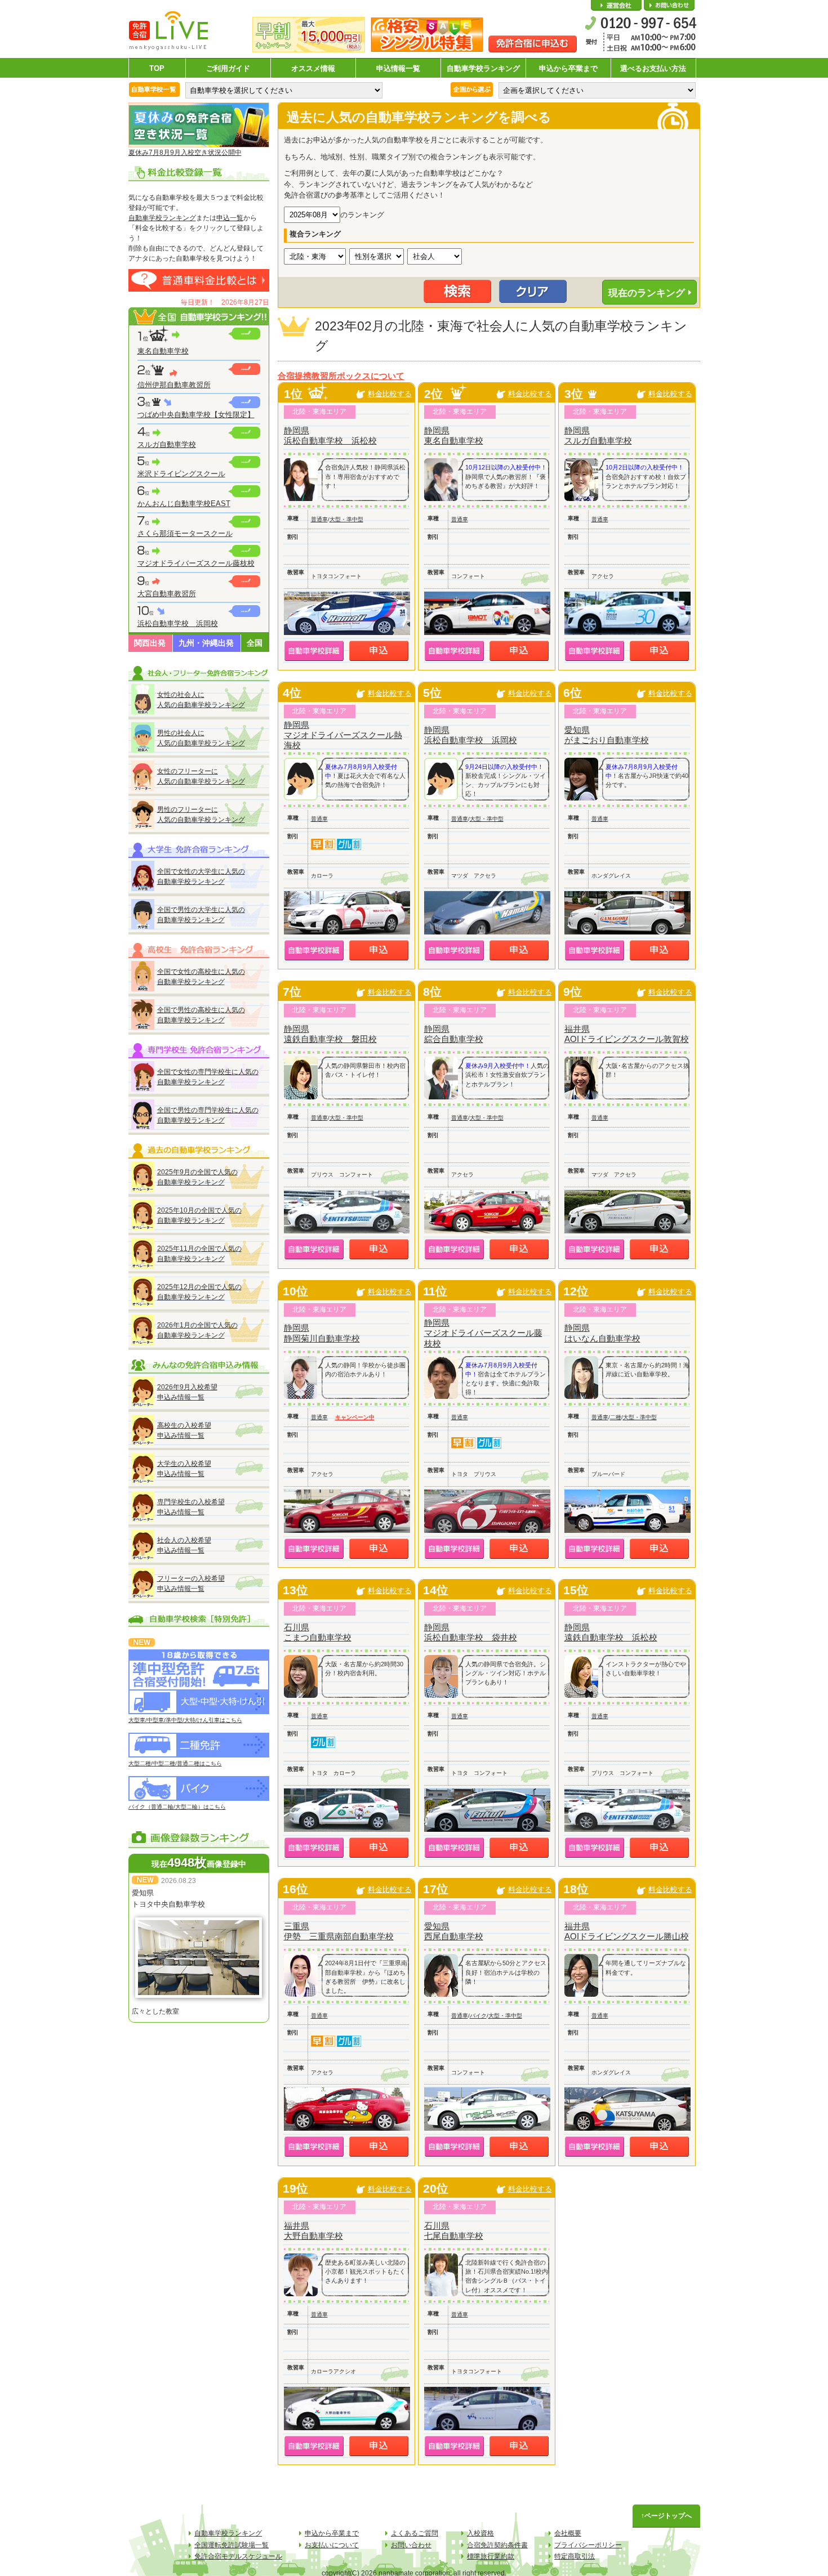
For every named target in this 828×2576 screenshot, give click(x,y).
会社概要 (616, 6)
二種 (616, 1417)
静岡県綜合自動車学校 (454, 1034)
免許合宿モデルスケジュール (238, 2556)
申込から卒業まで (568, 68)
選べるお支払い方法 (653, 68)
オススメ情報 (313, 68)
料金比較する (390, 394)
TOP (157, 68)
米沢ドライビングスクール (181, 474)
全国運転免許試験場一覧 (232, 2545)
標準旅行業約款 (491, 2556)
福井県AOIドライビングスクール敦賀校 (627, 1034)
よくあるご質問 (415, 2533)
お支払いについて (332, 2545)
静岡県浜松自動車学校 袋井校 (471, 1632)
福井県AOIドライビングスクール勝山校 (627, 1931)
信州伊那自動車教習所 (174, 385)
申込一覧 (230, 218)
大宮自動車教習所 (167, 594)
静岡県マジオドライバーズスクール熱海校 (343, 735)
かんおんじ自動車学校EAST (184, 504)
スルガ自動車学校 (167, 444)
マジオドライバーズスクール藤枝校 (196, 563)
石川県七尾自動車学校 (454, 2231)
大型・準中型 (346, 519)
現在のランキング (647, 293)
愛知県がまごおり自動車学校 (607, 735)
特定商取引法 (575, 2556)
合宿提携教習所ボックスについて (341, 376)
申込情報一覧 (398, 68)
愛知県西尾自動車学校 (454, 1931)
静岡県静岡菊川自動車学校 (322, 1333)
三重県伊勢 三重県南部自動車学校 (339, 1931)
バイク (478, 2016)
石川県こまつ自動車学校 (318, 1632)
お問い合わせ (669, 6)
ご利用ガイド (228, 68)
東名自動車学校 (163, 351)
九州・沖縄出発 (206, 643)
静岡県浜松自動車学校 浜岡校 (471, 735)
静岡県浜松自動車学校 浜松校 (330, 435)
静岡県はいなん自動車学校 (602, 1333)
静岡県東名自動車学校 (454, 435)
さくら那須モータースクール (185, 533)
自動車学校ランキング (483, 68)
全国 (255, 643)
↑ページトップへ (666, 2516)
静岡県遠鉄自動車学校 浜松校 (611, 1632)
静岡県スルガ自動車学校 (598, 435)
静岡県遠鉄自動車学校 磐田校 (330, 1034)
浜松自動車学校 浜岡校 (178, 623)
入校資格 (480, 2533)
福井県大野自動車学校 (313, 2231)
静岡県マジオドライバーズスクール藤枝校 (483, 1333)
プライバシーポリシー (588, 2545)
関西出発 (150, 643)
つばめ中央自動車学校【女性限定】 (196, 415)
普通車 (319, 519)
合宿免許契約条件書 (497, 2545)
